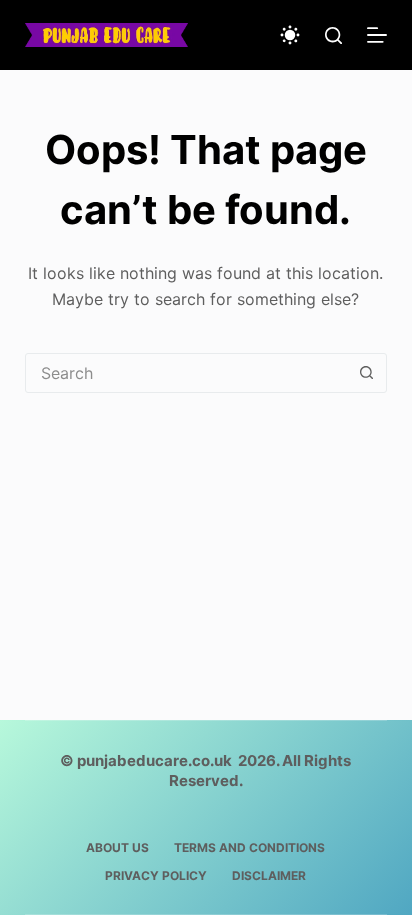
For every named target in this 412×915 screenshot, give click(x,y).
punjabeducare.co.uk (154, 760)
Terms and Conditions (249, 847)
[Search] (333, 35)
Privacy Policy (156, 875)
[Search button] (366, 373)
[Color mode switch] (290, 35)
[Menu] (377, 35)
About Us (117, 847)
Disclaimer (269, 875)
